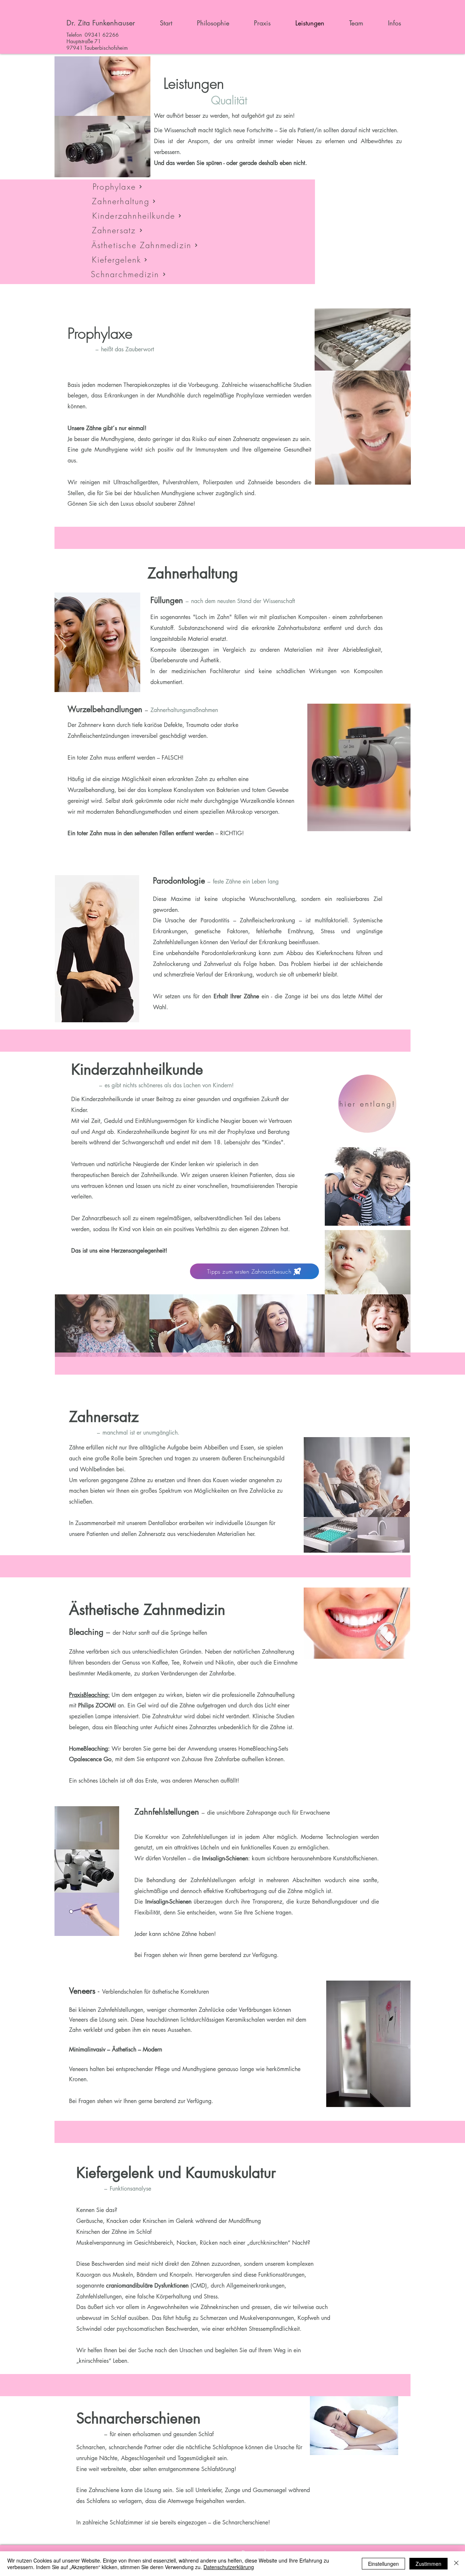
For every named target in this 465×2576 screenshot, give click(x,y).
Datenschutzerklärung (229, 2567)
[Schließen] (456, 2564)
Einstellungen (383, 2564)
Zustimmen (428, 2564)
